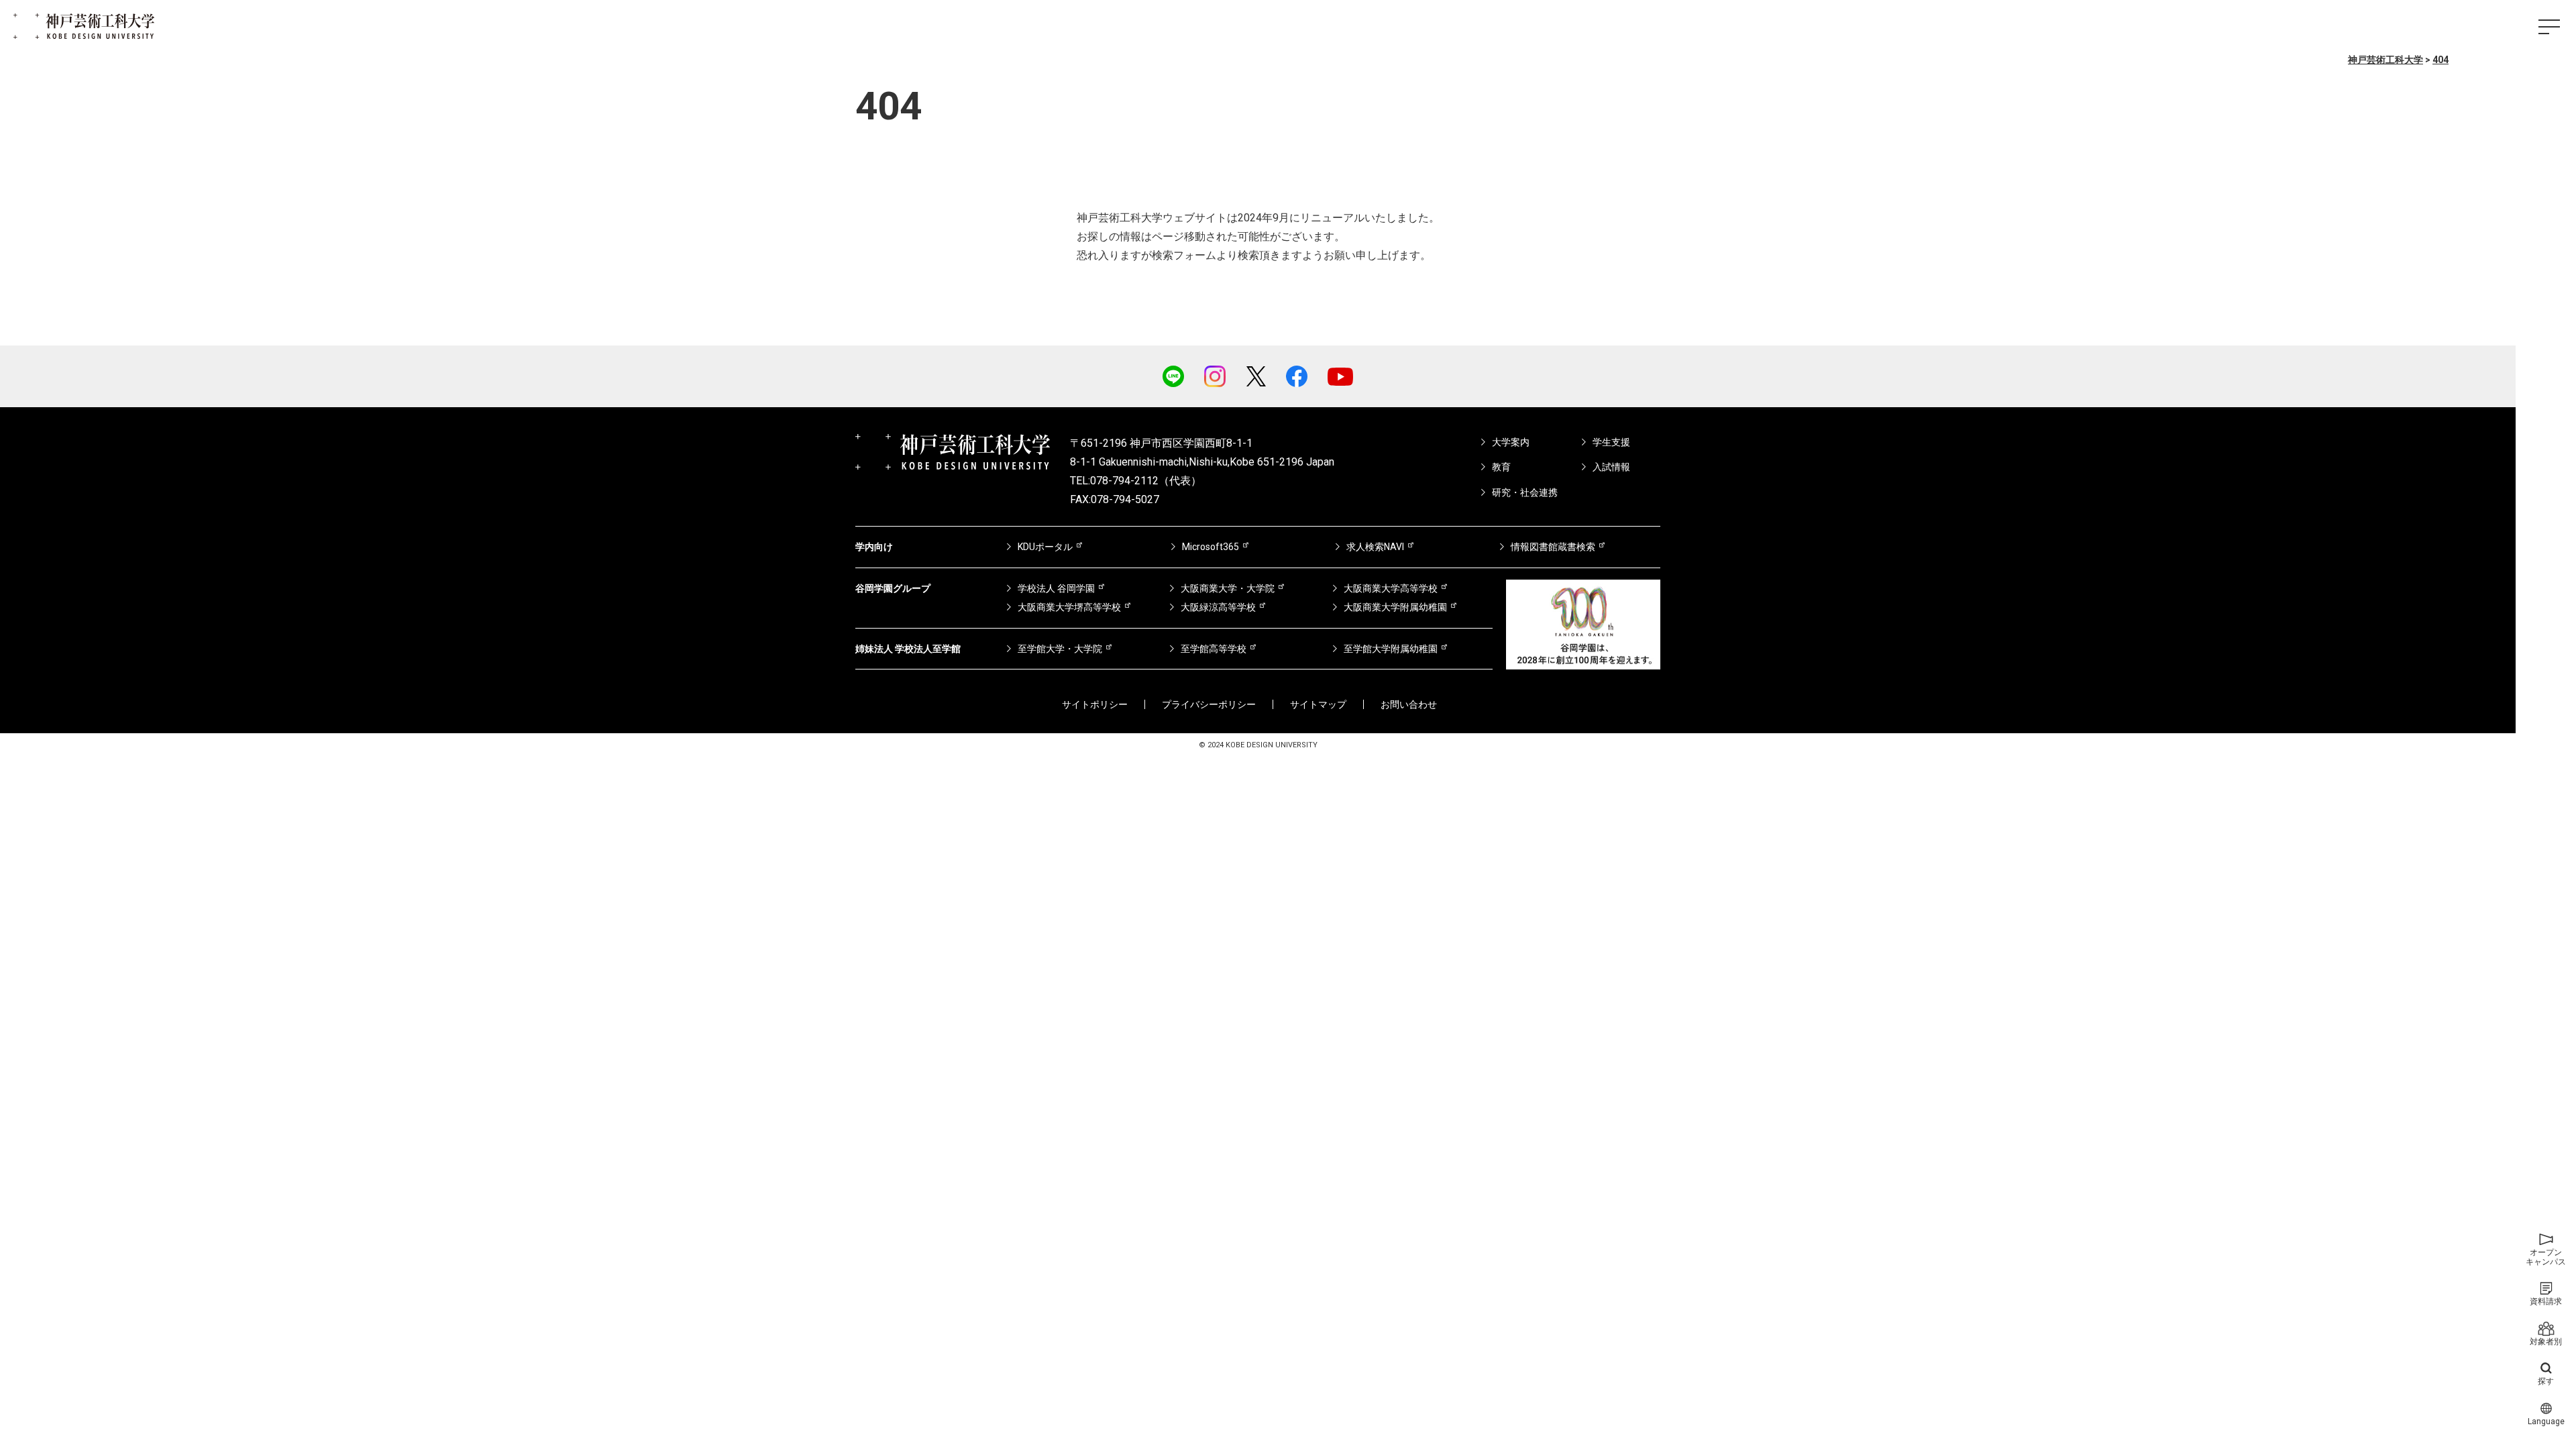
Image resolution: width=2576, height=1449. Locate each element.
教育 (1501, 467)
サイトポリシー (1095, 704)
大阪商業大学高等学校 (1391, 588)
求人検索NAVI (1375, 547)
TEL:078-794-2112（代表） (1136, 481)
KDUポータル (1045, 547)
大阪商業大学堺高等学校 (1069, 607)
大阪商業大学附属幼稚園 (1395, 607)
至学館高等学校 (1214, 649)
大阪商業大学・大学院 (1228, 588)
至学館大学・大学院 (1060, 649)
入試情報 (1611, 467)
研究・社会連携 (1525, 492)
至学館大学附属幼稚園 (1391, 649)
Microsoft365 (1211, 547)
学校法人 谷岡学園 (1056, 588)
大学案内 (1511, 442)
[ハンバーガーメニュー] (2549, 27)
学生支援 (1611, 442)
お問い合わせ (1409, 704)
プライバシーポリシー (1209, 704)
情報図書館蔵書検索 (1553, 547)
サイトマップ (1318, 704)
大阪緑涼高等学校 (1218, 607)
